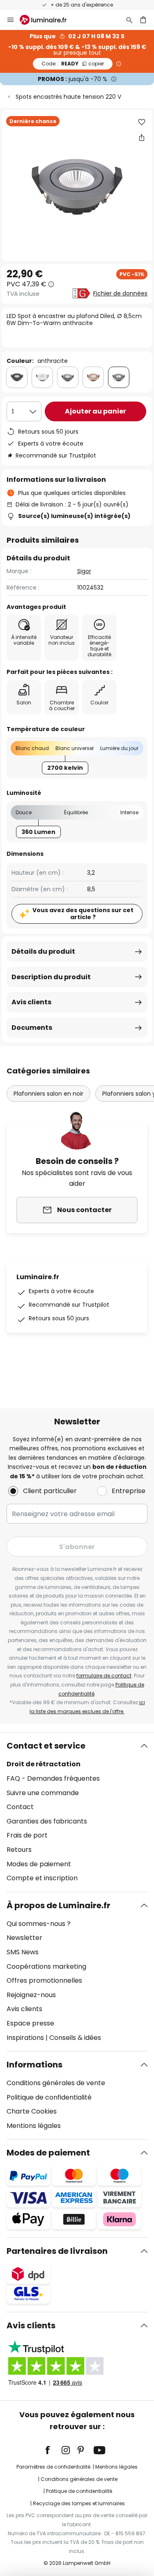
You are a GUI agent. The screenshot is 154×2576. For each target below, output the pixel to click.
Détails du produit (43, 951)
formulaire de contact (104, 1676)
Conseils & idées (75, 2038)
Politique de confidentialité (49, 2097)
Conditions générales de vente (56, 2083)
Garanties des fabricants (47, 1821)
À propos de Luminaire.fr (59, 1905)
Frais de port (27, 1835)
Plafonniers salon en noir (48, 1094)
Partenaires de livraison (57, 2251)
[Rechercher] (129, 20)
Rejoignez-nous (31, 1995)
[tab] (77, 1812)
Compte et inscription (42, 1878)
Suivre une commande (43, 1793)
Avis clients (31, 1002)
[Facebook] (53, 2450)
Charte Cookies (32, 2111)
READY (73, 64)
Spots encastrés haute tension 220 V (68, 97)
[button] (142, 122)
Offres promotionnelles (44, 1980)
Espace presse (30, 2023)
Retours (19, 1850)
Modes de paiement (39, 1864)
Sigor (84, 571)
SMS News (23, 1952)
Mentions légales (34, 2126)
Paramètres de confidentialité (53, 2467)
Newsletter (24, 1938)
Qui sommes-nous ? (39, 1924)
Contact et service (46, 1746)
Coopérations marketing (46, 1966)
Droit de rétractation (44, 1764)
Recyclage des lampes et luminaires (79, 2503)
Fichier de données (120, 293)
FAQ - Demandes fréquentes (53, 1778)
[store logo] (48, 20)
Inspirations (25, 2038)
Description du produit (51, 977)
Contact (20, 1807)
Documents (32, 1028)
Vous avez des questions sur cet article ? (83, 914)
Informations (34, 2065)
